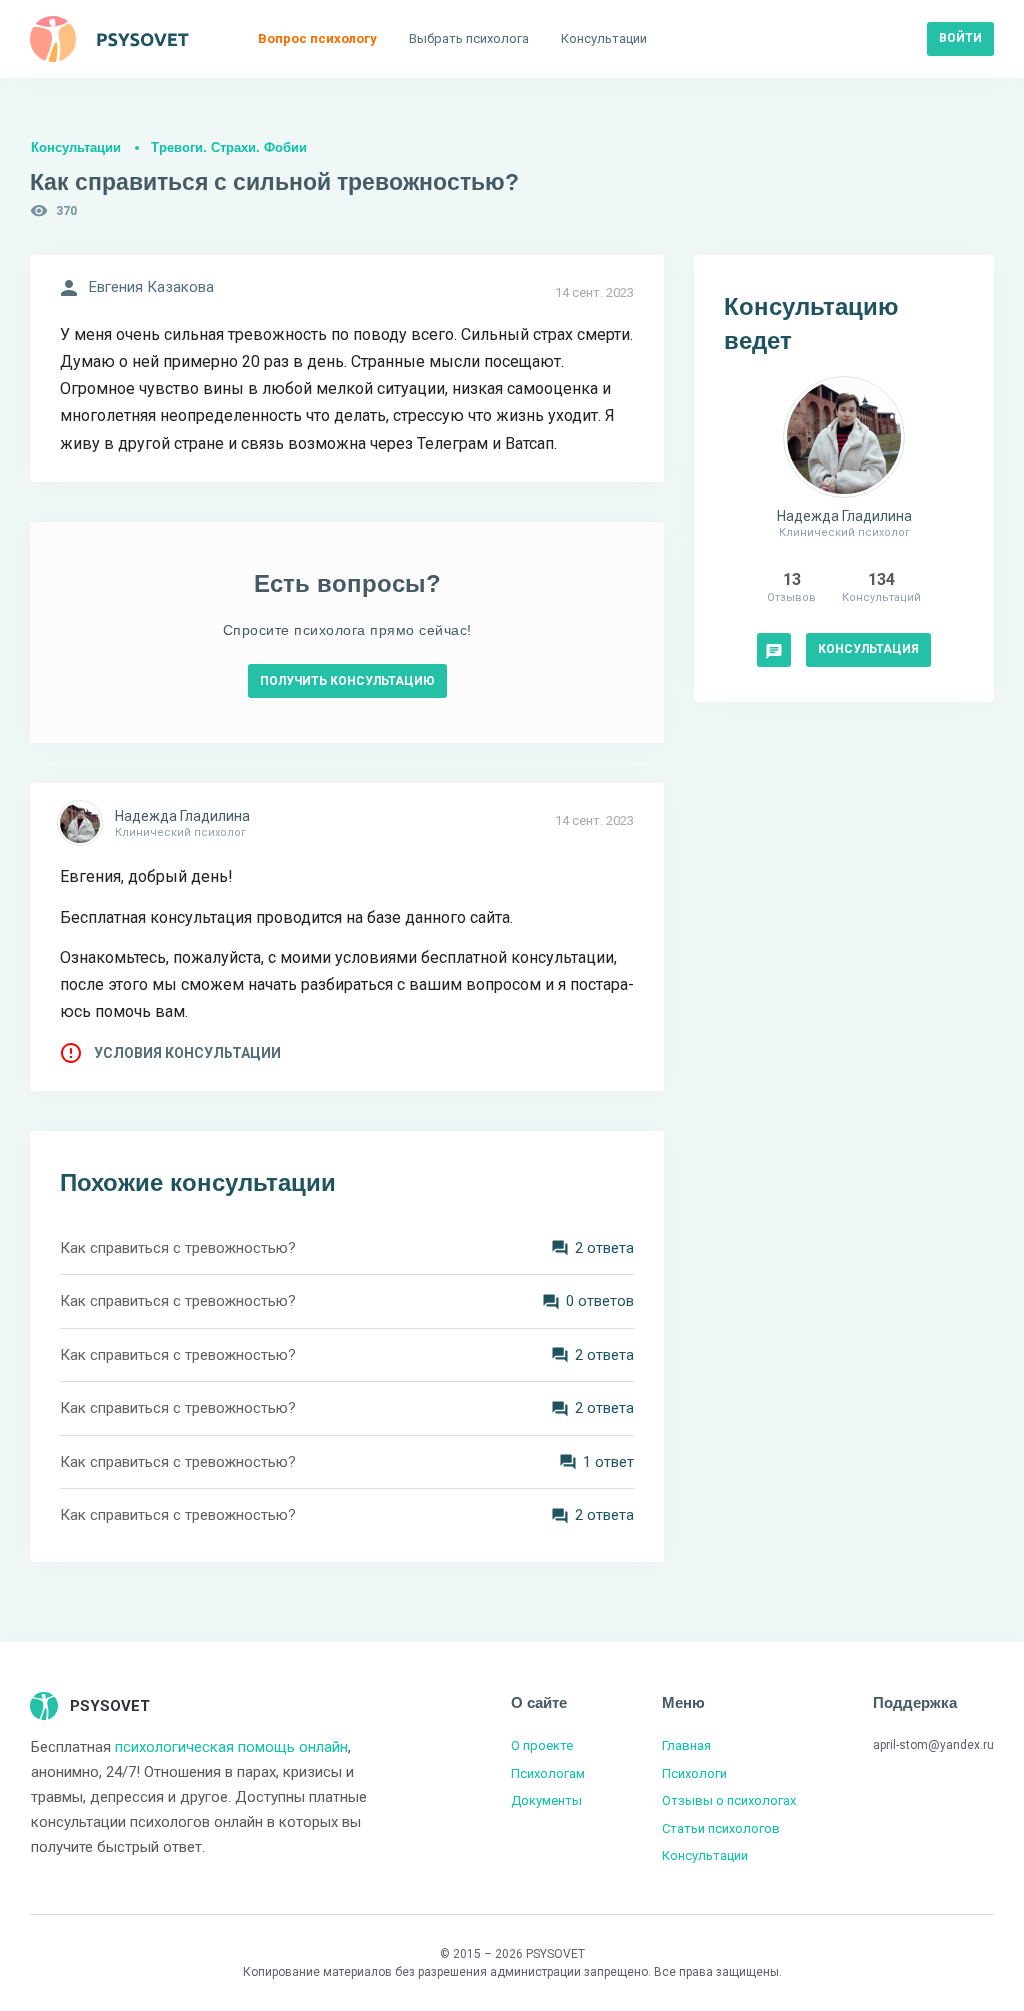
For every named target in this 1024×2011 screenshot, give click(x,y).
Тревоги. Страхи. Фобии (229, 147)
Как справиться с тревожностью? (178, 1248)
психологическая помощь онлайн (231, 1747)
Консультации (76, 147)
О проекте (542, 1745)
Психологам (548, 1773)
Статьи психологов (721, 1828)
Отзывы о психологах (729, 1800)
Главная (686, 1745)
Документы (546, 1800)
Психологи (694, 1773)
